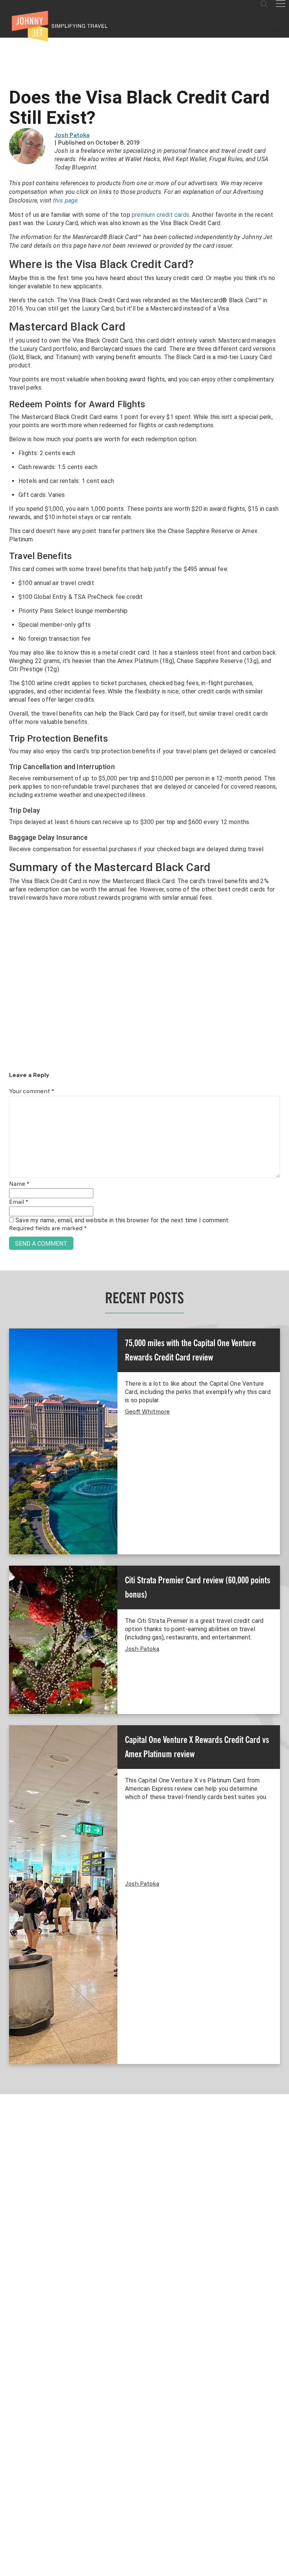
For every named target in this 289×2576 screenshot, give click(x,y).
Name (19, 1184)
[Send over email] (8, 1314)
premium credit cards (160, 215)
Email (19, 1202)
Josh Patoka (72, 136)
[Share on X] (8, 1280)
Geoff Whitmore (147, 1412)
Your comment (32, 1092)
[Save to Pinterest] (8, 1297)
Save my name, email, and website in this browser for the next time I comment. (122, 1220)
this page (65, 200)
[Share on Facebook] (8, 1263)
